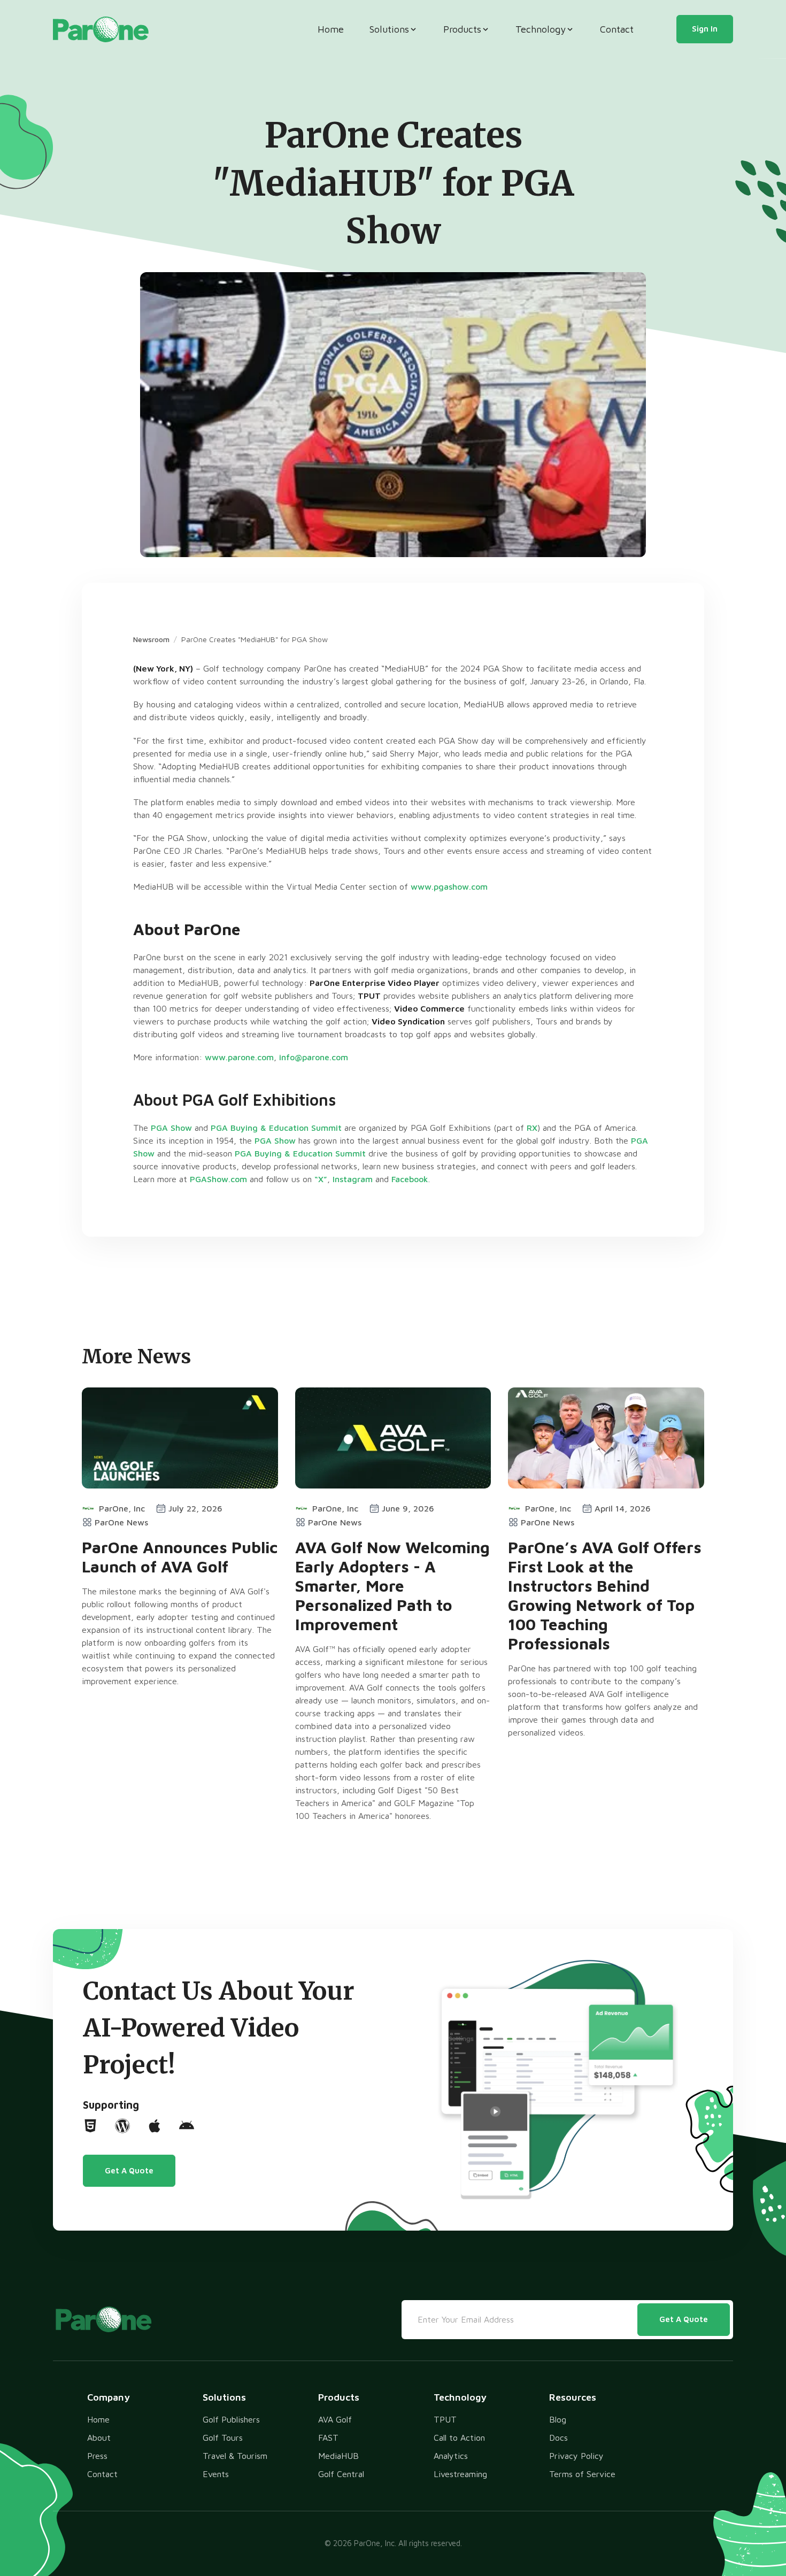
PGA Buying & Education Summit (276, 1128)
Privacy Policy (576, 2456)
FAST (328, 2438)
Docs (558, 2438)
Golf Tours (223, 2438)
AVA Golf (335, 2419)
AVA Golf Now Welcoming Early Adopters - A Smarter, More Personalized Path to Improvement (392, 1586)
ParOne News (121, 1522)
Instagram (353, 1179)
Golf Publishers (231, 2419)
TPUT (445, 2419)
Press (97, 2456)
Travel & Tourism (235, 2456)
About (99, 2438)
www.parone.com (239, 1057)
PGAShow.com (218, 1179)
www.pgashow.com (449, 886)
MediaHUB (338, 2456)
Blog (558, 2419)
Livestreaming (460, 2474)
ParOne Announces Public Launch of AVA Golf (180, 1557)
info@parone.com (314, 1057)
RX (532, 1128)
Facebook (410, 1179)
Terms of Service (582, 2474)
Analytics (451, 2456)
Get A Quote (129, 2170)
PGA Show (171, 1128)
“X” (321, 1179)
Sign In (705, 29)
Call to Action (459, 2438)
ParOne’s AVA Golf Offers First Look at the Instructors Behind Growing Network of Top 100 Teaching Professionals (605, 1595)
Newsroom (151, 639)
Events (216, 2474)
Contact (617, 29)
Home (331, 29)
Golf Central (341, 2474)
